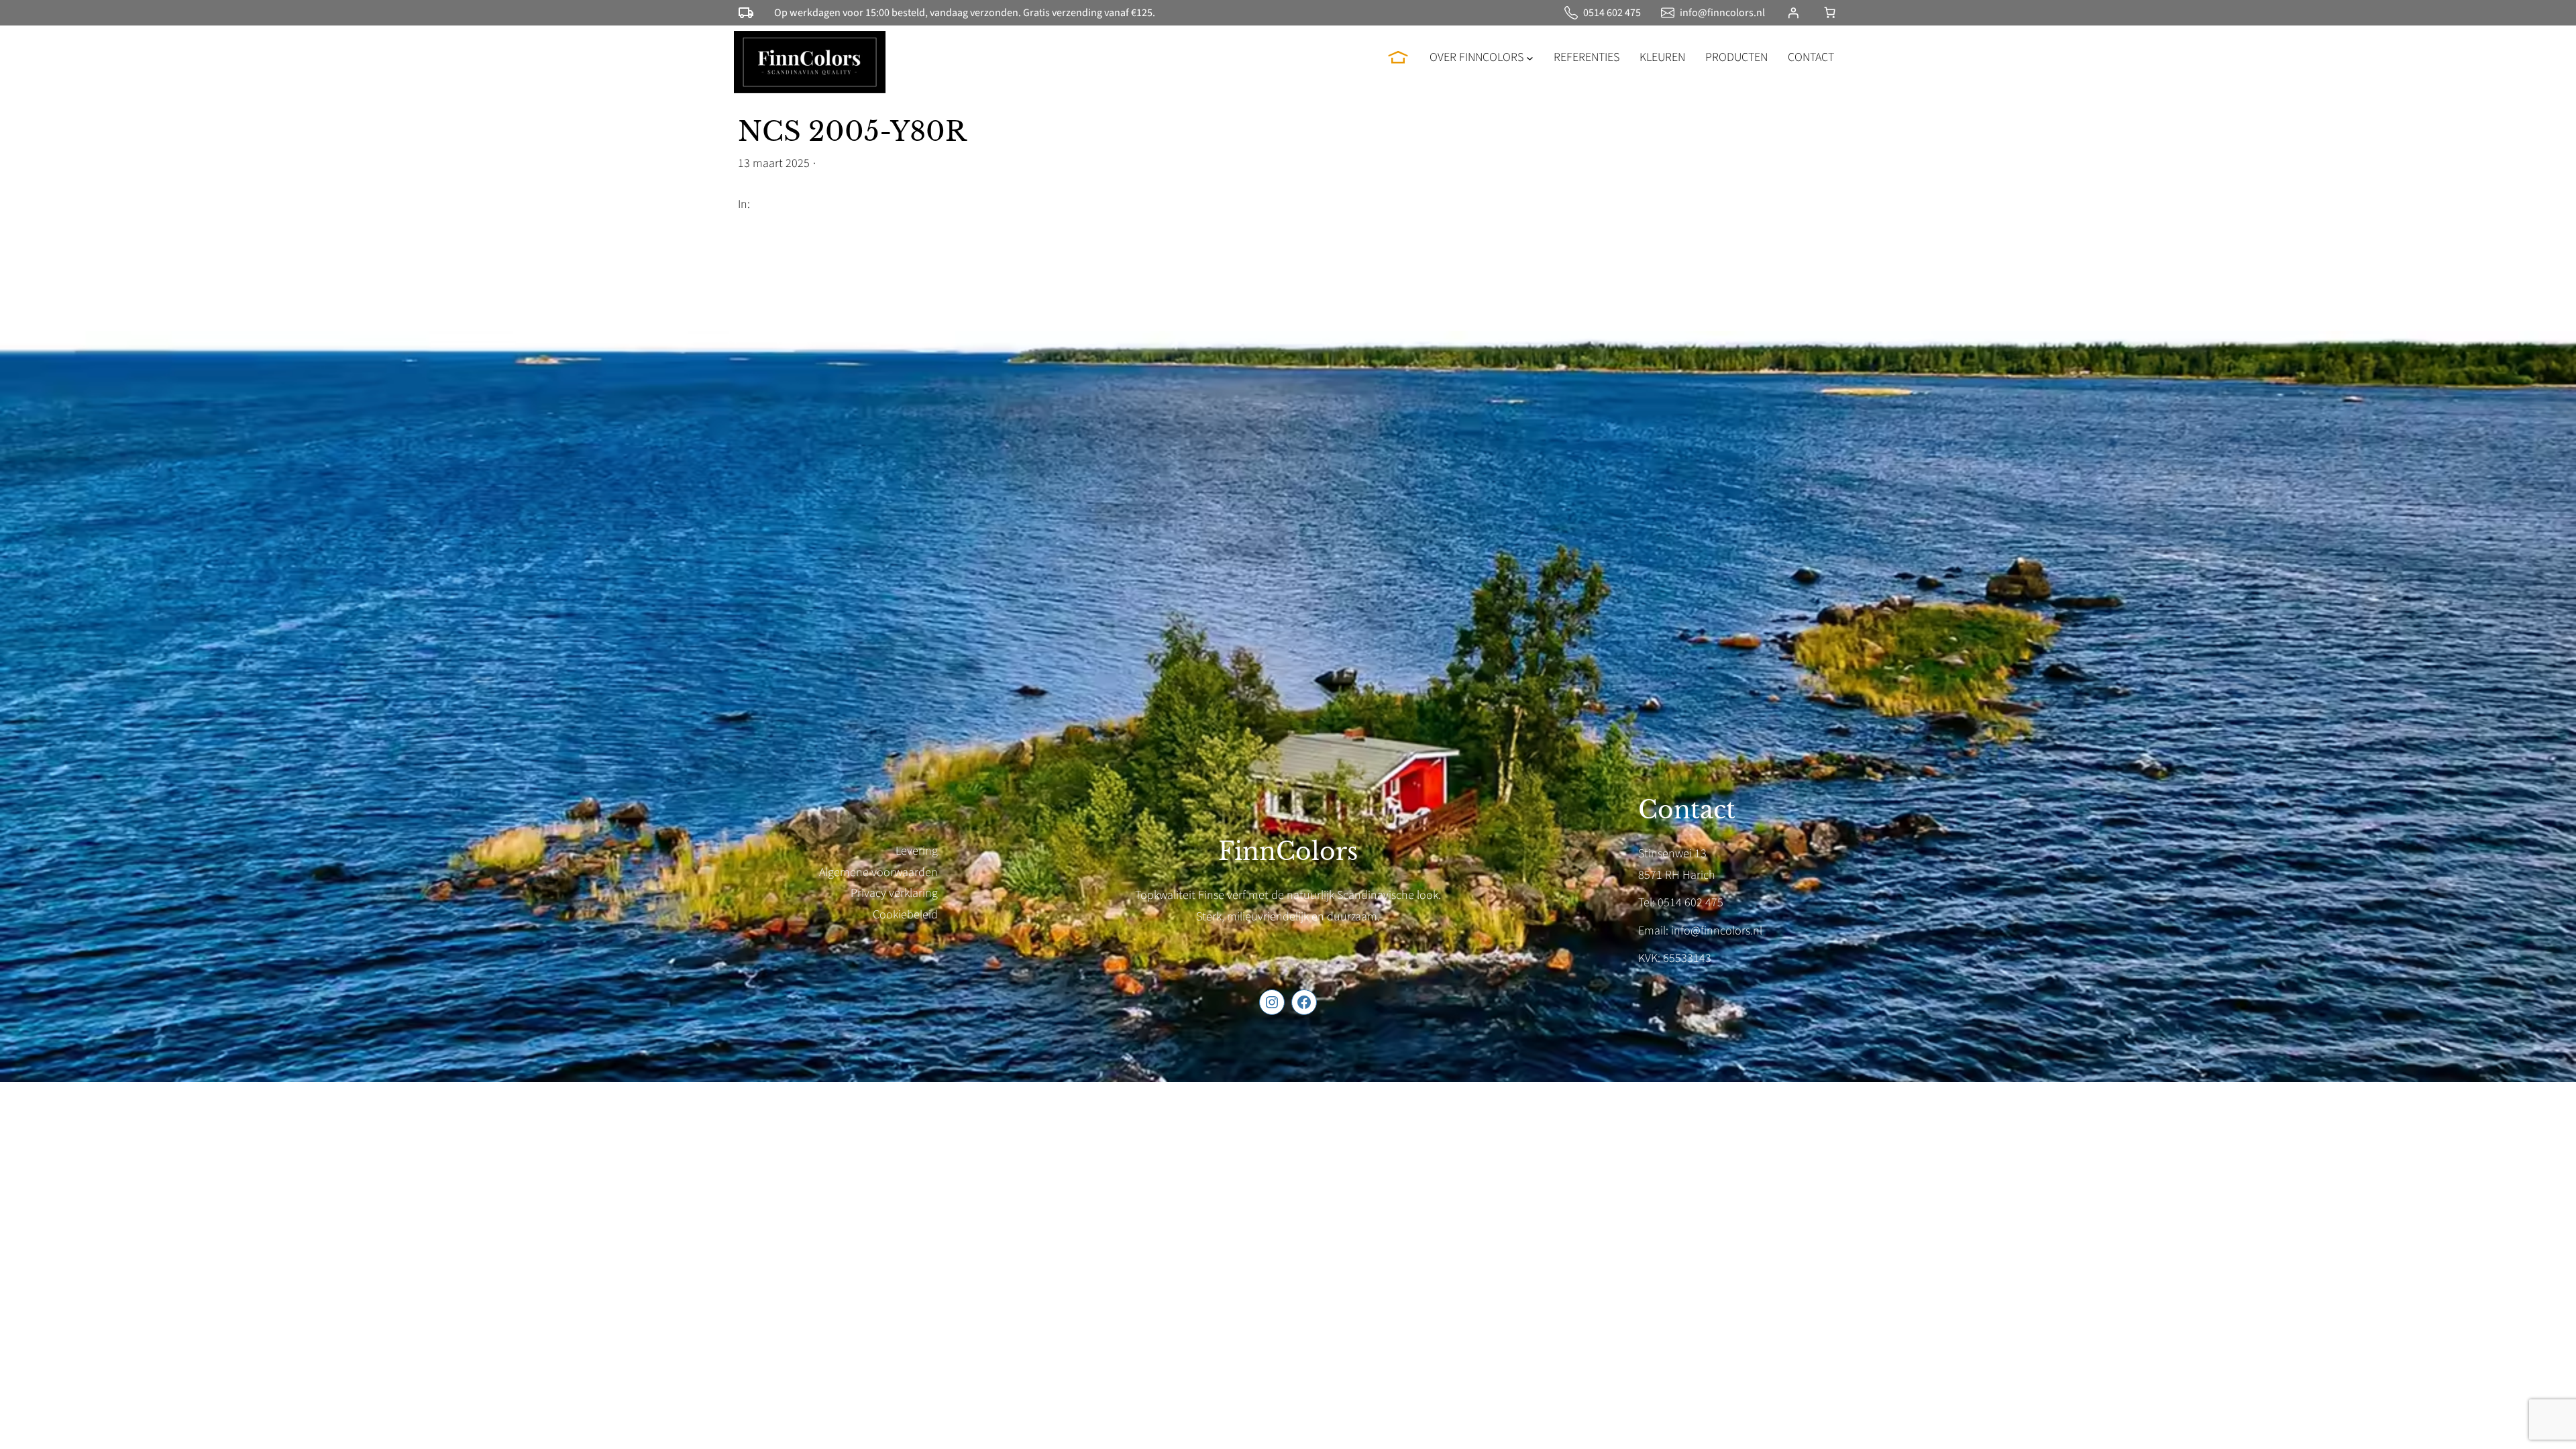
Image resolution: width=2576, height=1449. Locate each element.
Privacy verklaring (894, 893)
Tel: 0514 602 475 (1681, 903)
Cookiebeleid (905, 915)
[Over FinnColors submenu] (1530, 57)
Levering (917, 851)
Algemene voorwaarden (878, 872)
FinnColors (1288, 852)
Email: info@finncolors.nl (1700, 931)
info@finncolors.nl (1722, 13)
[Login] (1793, 13)
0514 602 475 (1612, 13)
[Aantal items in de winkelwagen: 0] (1830, 12)
